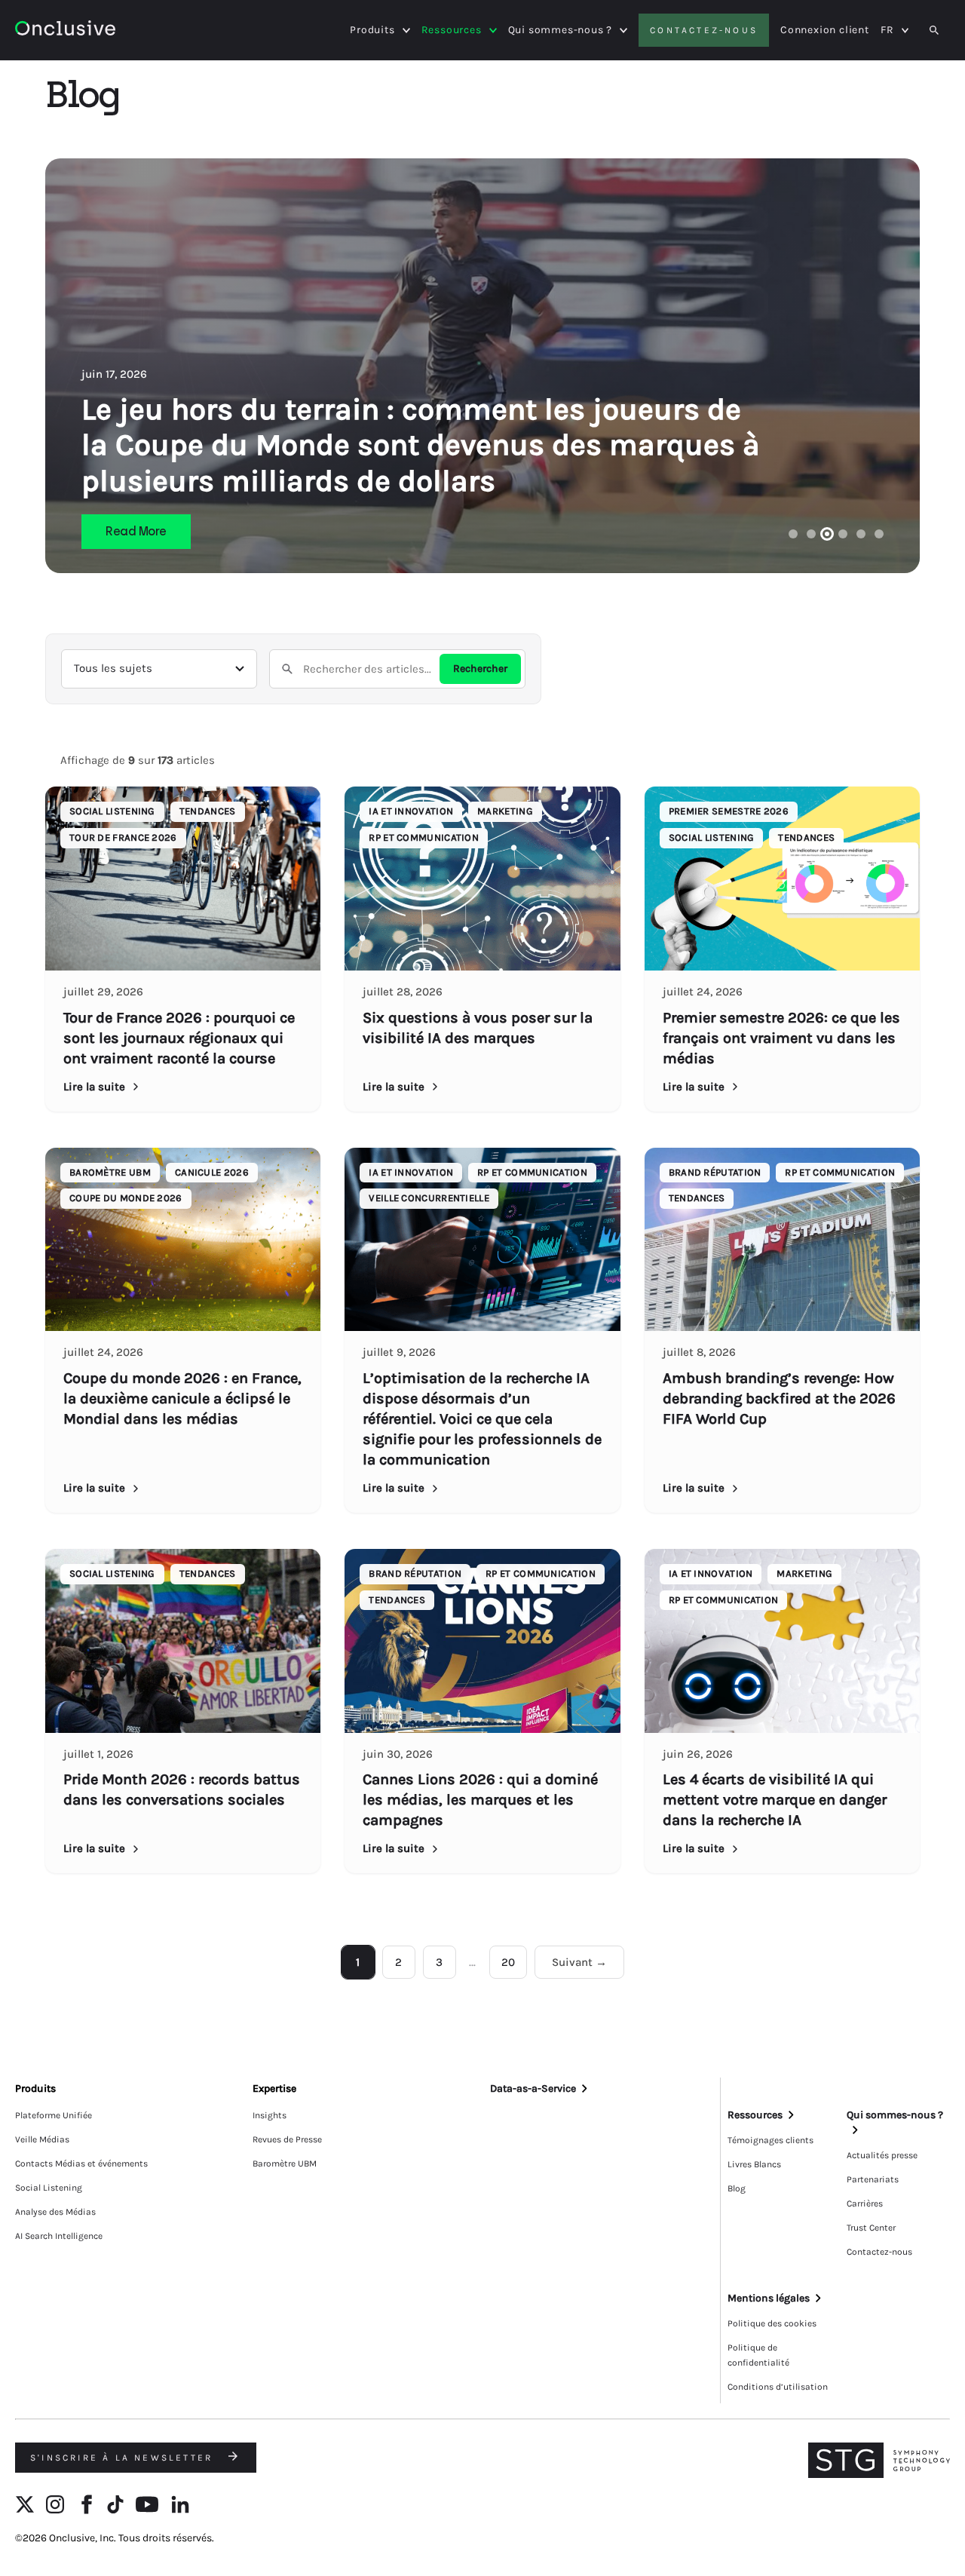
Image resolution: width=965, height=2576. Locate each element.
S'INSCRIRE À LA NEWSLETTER (124, 2458)
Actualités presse (882, 2155)
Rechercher (480, 669)
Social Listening (49, 2188)
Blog (737, 2188)
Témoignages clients (770, 2140)
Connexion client (825, 30)
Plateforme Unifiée (54, 2115)
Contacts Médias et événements (81, 2164)
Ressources (452, 30)
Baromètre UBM (285, 2164)
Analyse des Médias (55, 2212)
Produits (372, 30)
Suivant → (579, 1962)
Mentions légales (769, 2298)
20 (508, 1962)
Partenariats (873, 2179)
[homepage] (65, 31)
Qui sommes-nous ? (561, 30)
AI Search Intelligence (59, 2236)
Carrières (865, 2203)
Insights (270, 2115)
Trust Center (871, 2228)
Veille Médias (42, 2139)
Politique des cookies (772, 2323)
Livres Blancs (754, 2164)
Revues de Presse (287, 2139)
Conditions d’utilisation (778, 2387)
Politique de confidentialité (758, 2355)
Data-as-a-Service (533, 2088)
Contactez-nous (704, 30)
